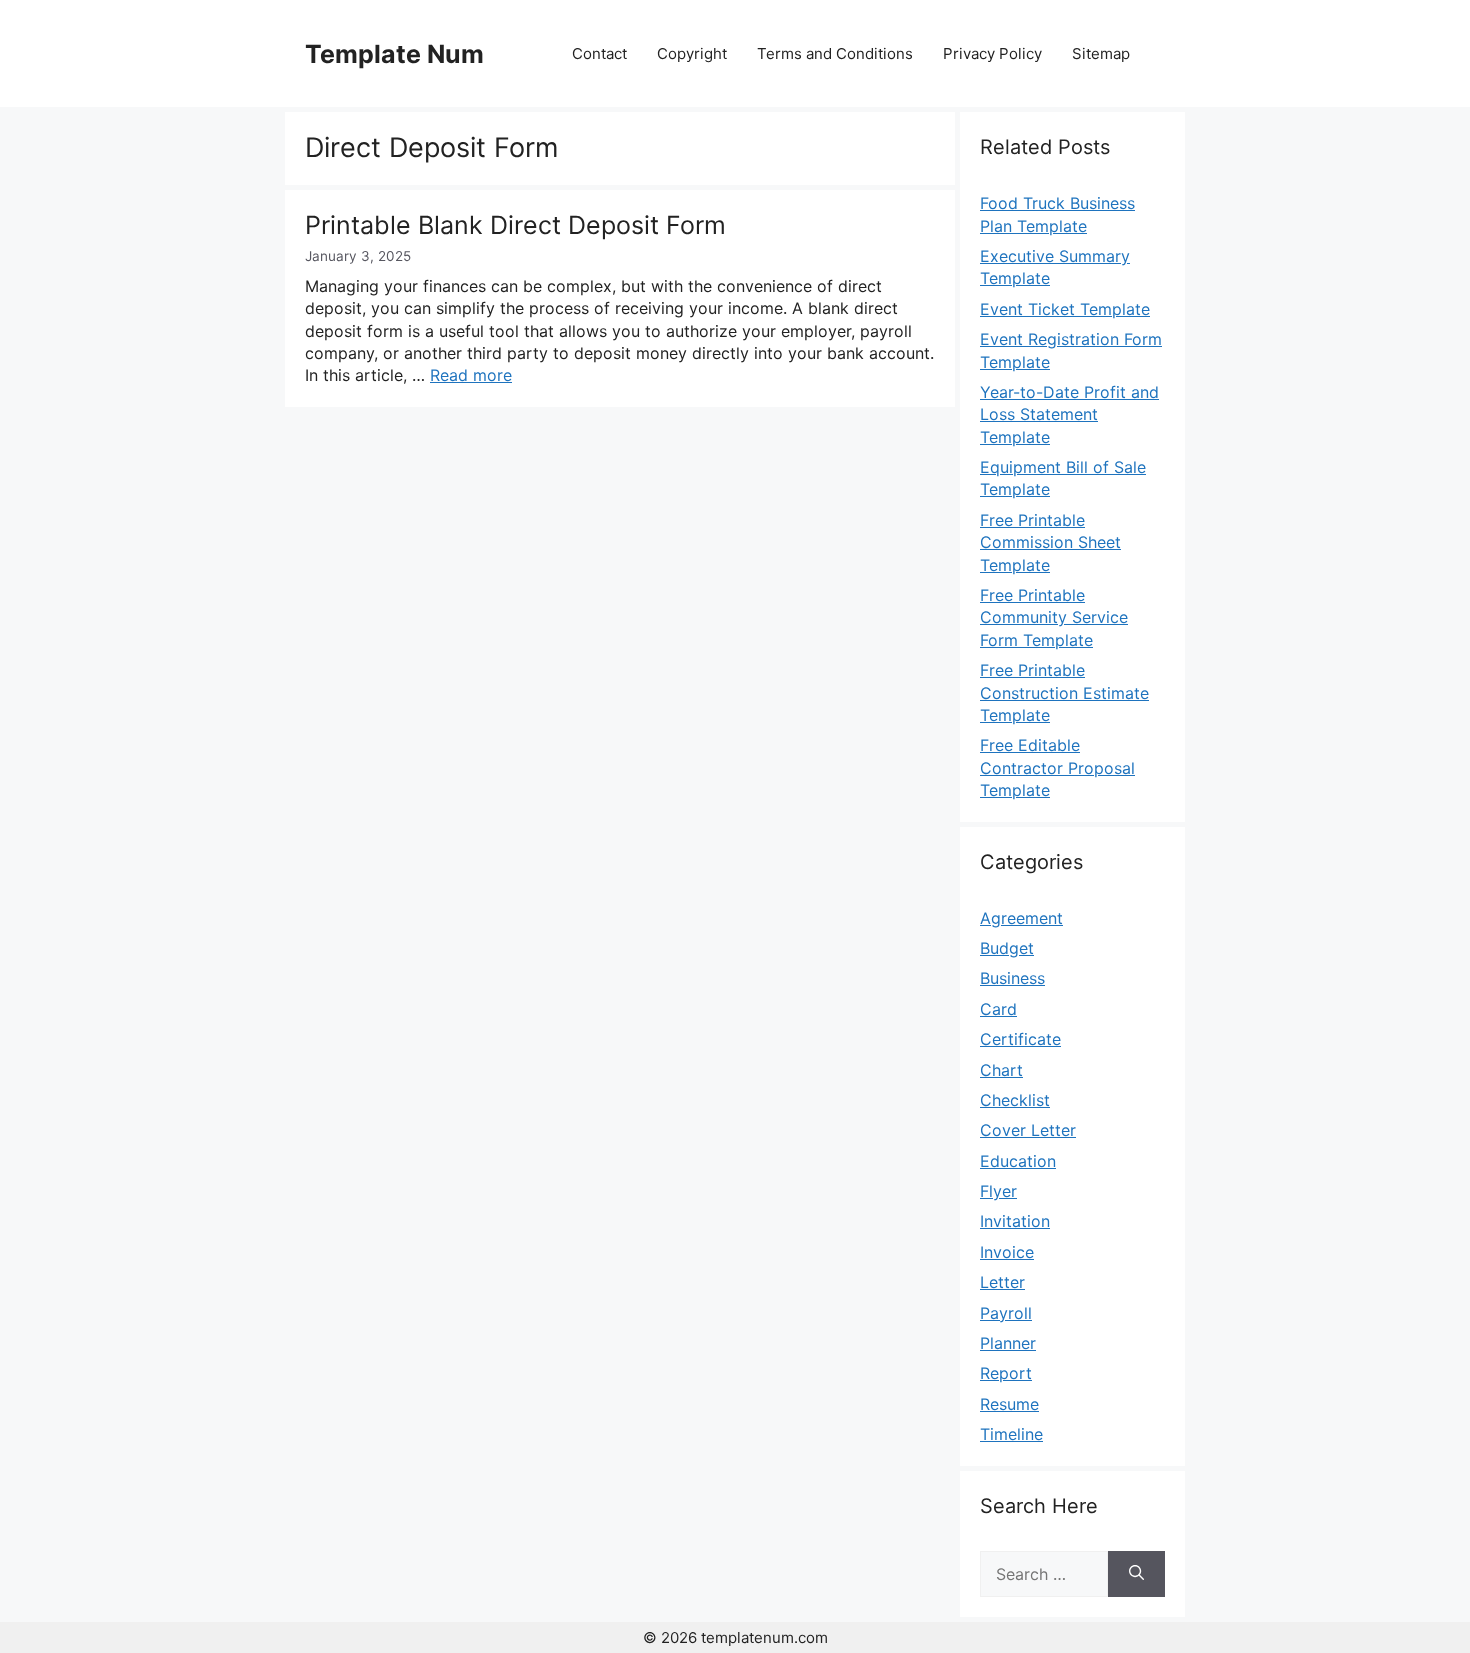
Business (1012, 978)
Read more (471, 375)
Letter (1002, 1282)
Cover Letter (1028, 1130)
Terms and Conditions (835, 53)
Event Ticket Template (1065, 309)
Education (1018, 1161)
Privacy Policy (992, 53)
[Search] (1136, 1574)
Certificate (1020, 1039)
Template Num (394, 54)
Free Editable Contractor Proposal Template (1057, 767)
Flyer (998, 1191)
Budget (1007, 948)
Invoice (1007, 1252)
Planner (1008, 1343)
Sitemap (1101, 53)
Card (998, 1009)
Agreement (1021, 918)
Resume (1009, 1404)
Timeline (1011, 1434)
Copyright (692, 53)
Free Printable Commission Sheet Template (1050, 542)
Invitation (1015, 1221)
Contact (599, 53)
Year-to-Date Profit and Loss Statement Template (1069, 414)
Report (1006, 1373)
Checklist (1015, 1100)
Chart (1001, 1070)
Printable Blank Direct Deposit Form (515, 225)
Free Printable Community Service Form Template (1054, 617)
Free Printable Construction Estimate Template (1064, 692)
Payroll (1006, 1313)
